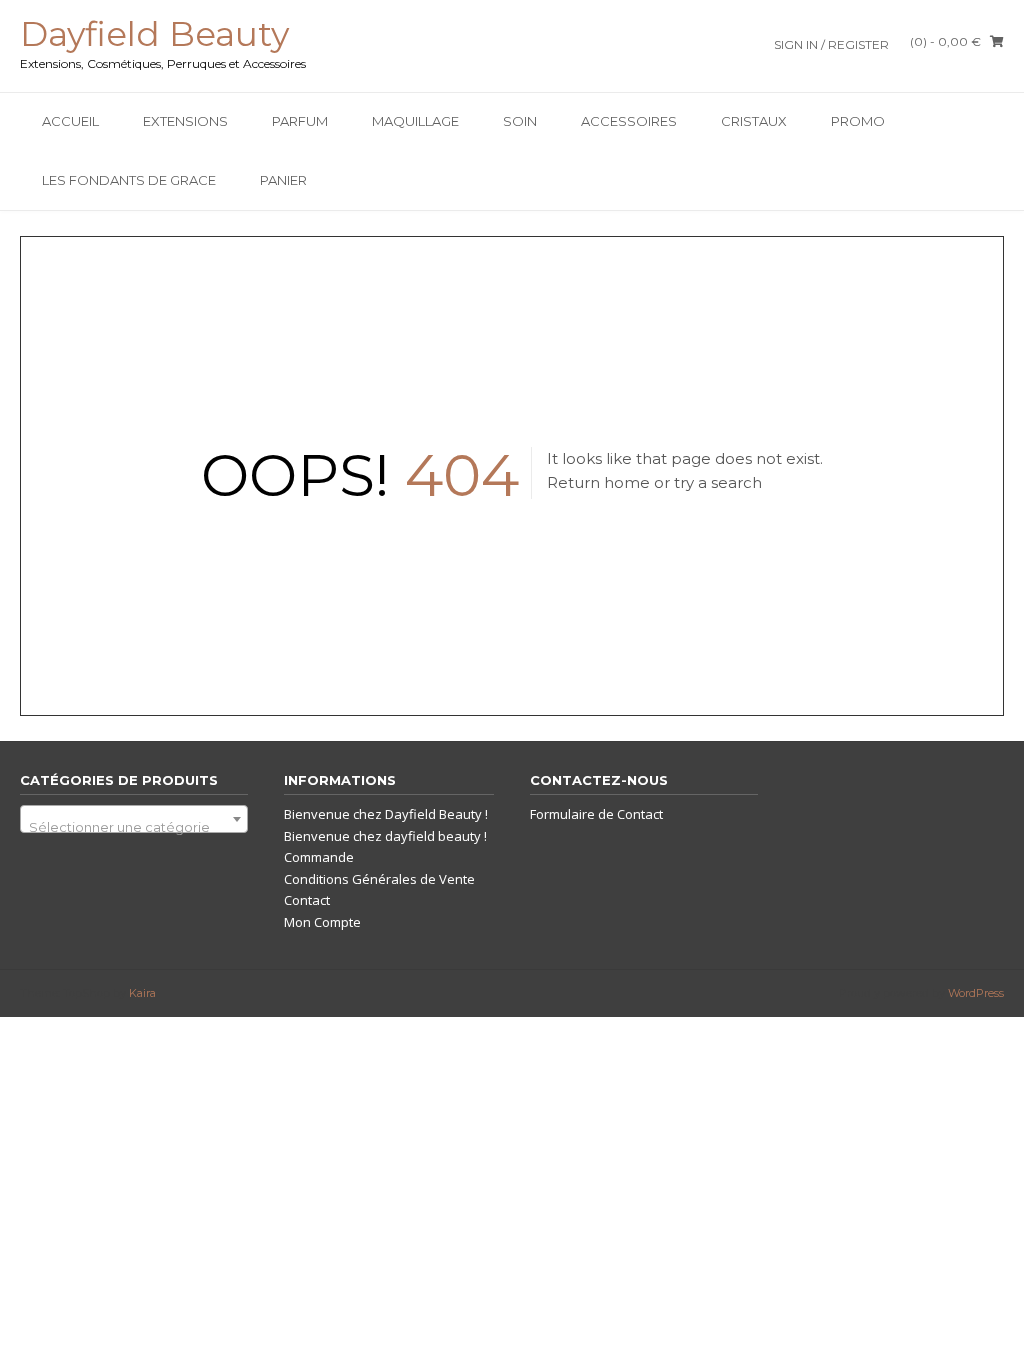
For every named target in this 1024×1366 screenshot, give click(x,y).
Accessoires (629, 121)
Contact (307, 900)
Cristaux (754, 121)
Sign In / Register (831, 44)
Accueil (70, 121)
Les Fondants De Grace (129, 180)
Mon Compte (322, 922)
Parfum (300, 121)
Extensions (185, 121)
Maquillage (415, 121)
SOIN (520, 121)
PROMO (858, 121)
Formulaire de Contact (596, 814)
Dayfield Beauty (154, 34)
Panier (283, 180)
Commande (319, 857)
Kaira (142, 993)
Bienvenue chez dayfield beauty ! (385, 836)
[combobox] (134, 819)
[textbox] (134, 826)
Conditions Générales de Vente (379, 879)
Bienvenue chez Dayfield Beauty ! (386, 814)
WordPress (976, 993)
